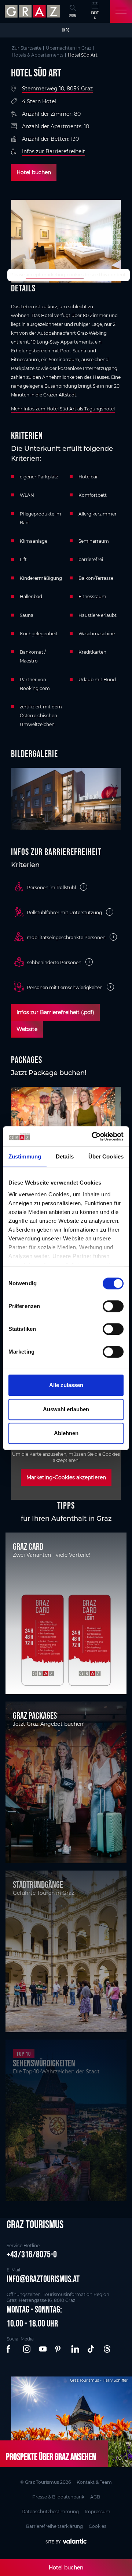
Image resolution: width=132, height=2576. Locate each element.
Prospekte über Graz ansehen (51, 2457)
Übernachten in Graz (69, 48)
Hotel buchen (34, 172)
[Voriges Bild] (20, 799)
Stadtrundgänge (38, 1885)
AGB (95, 2497)
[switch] (113, 1306)
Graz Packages (35, 1715)
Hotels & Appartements (38, 55)
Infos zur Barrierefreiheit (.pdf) (55, 1012)
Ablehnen (66, 1433)
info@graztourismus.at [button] (43, 2279)
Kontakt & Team (94, 2482)
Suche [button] (73, 15)
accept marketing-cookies (55, 275)
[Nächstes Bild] (112, 799)
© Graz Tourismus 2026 (45, 2482)
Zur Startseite (27, 48)
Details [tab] (65, 1156)
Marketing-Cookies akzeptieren (66, 1477)
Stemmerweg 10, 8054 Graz (57, 89)
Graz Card (28, 1546)
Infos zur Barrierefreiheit (54, 151)
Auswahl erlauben (66, 1409)
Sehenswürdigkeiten (44, 2063)
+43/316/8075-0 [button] (32, 2254)
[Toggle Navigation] (121, 11)
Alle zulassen (66, 1385)
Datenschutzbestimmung (50, 2512)
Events (95, 15)
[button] (11, 2349)
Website (27, 1029)
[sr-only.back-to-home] (33, 11)
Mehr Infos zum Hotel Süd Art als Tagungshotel (63, 409)
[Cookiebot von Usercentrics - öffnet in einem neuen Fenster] (93, 1136)
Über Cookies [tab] (106, 1156)
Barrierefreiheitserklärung (54, 2526)
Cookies (98, 2526)
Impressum (98, 2512)
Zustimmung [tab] (25, 1156)
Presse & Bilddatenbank (58, 2497)
